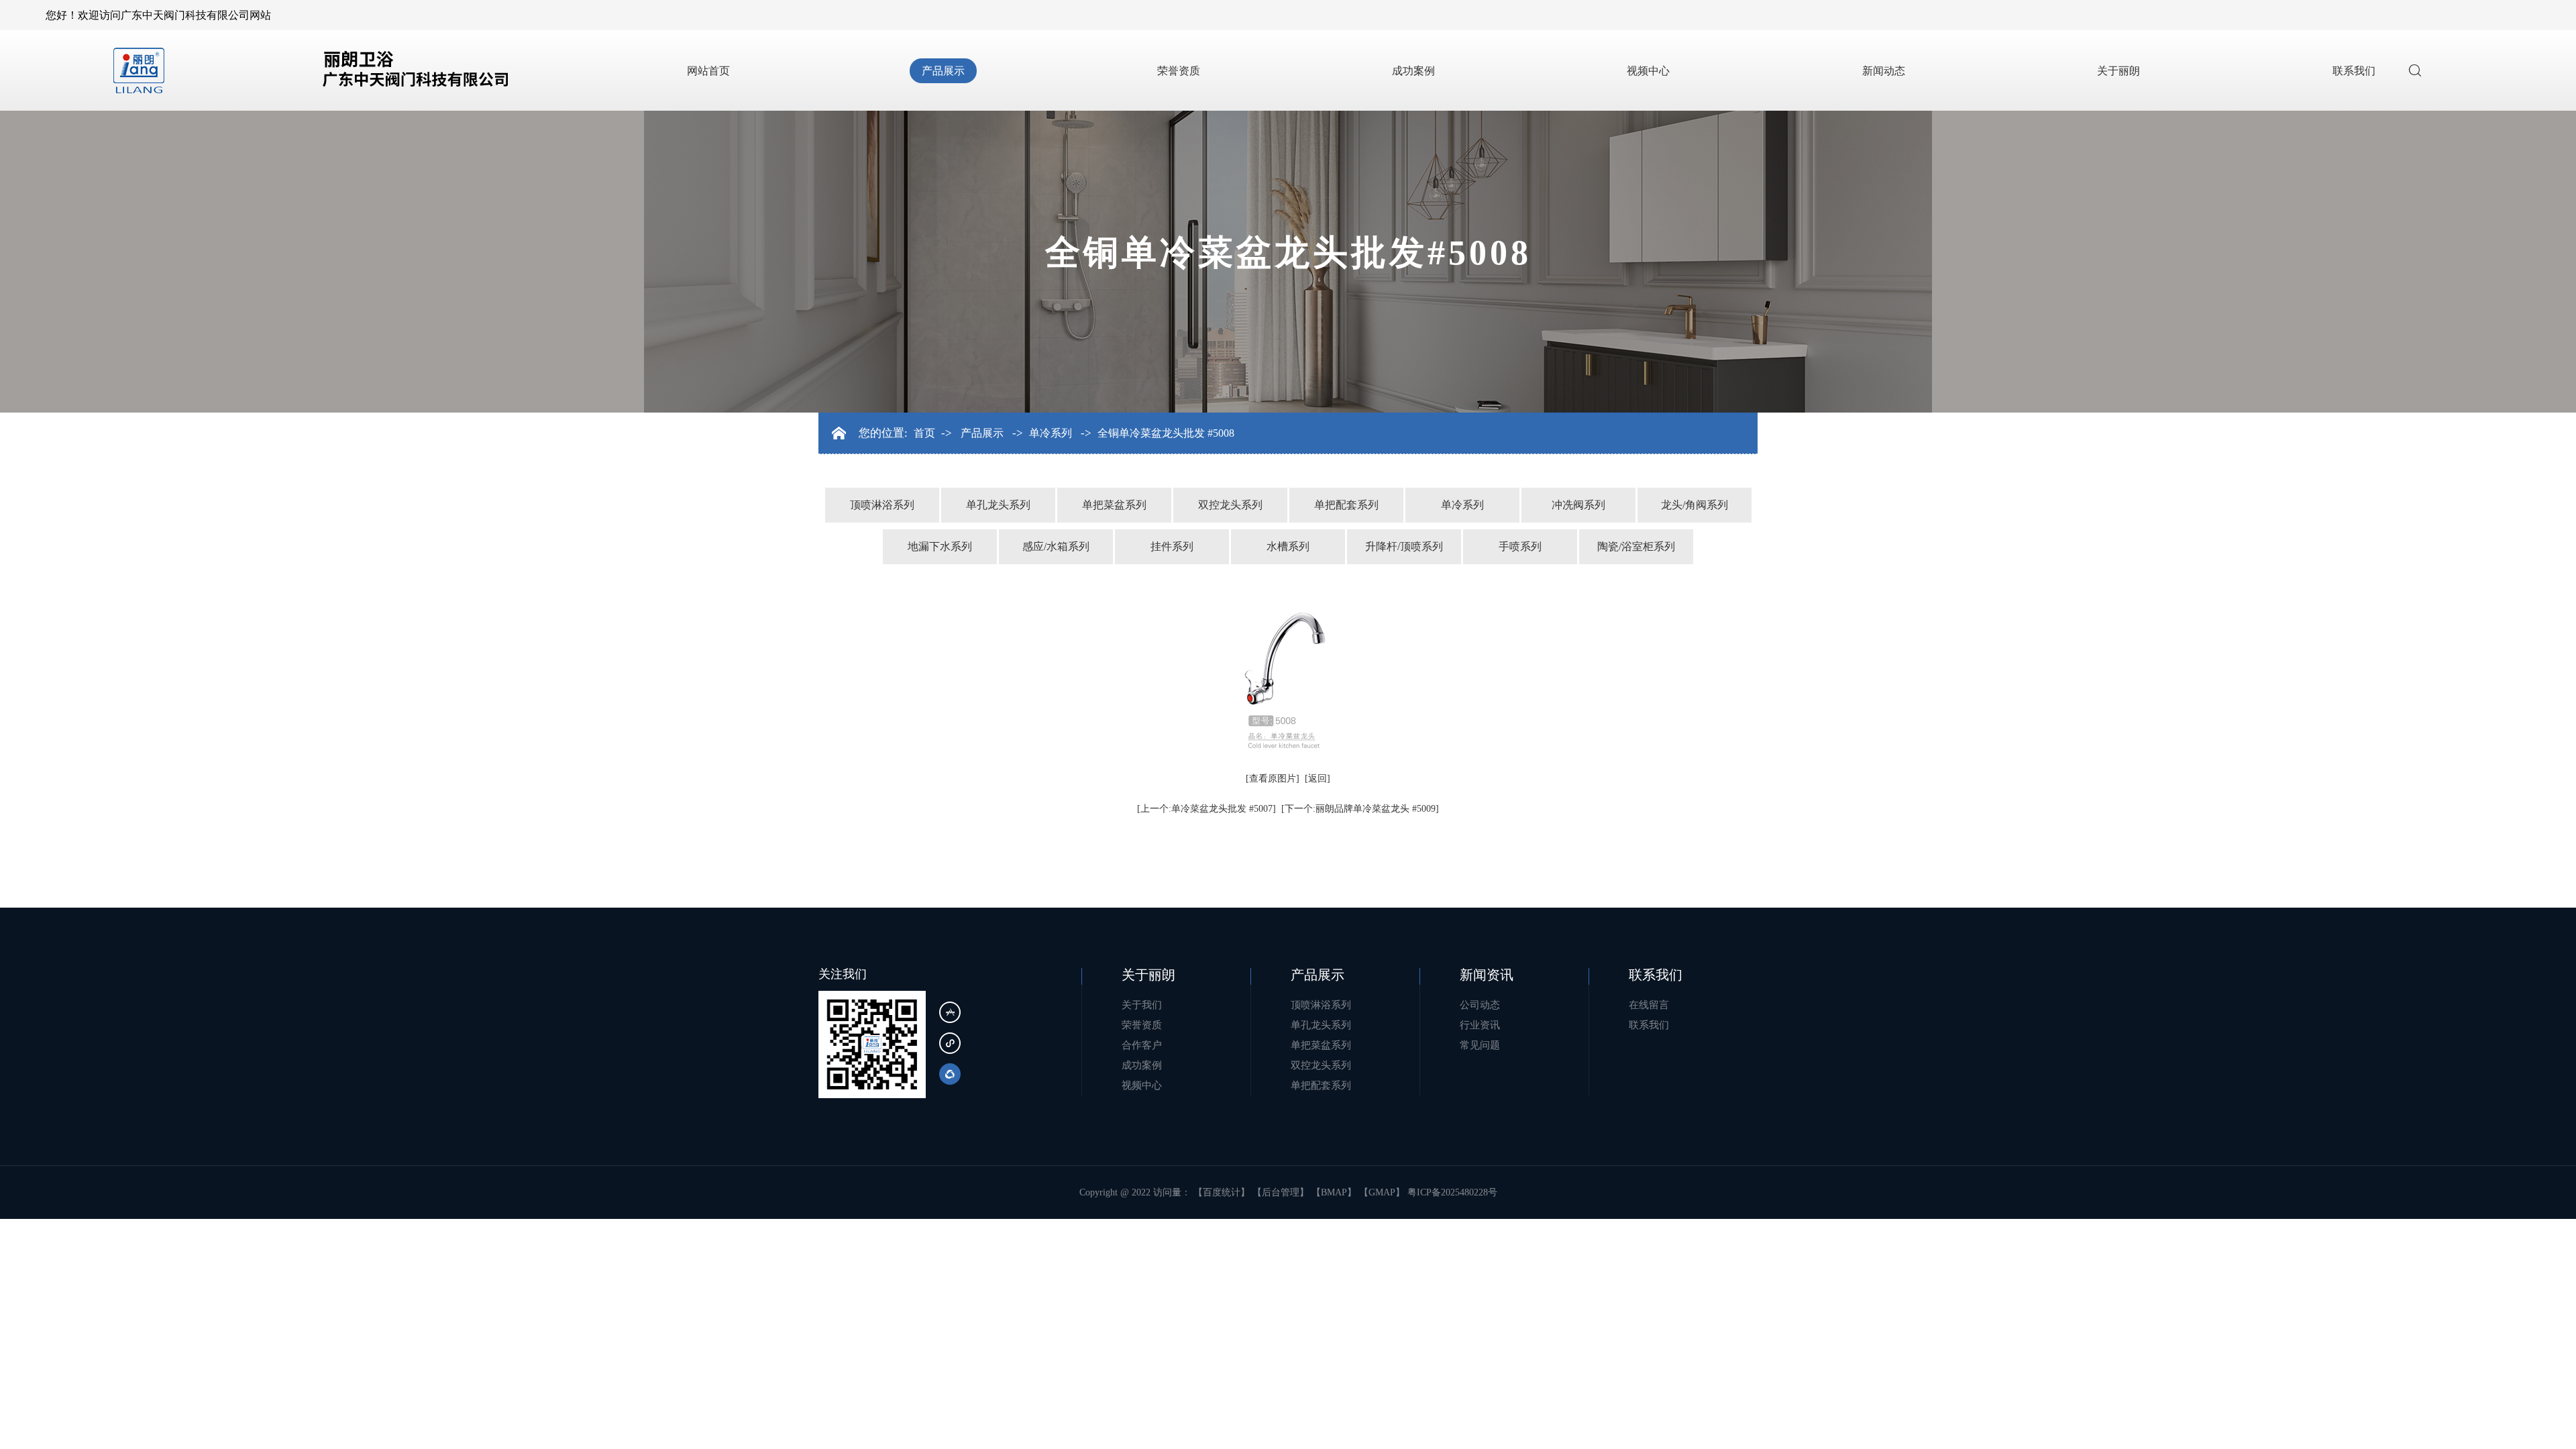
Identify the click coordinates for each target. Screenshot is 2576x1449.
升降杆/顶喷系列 (1404, 546)
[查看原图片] (1273, 779)
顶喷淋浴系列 (882, 505)
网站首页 (708, 71)
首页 (924, 433)
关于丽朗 (2118, 71)
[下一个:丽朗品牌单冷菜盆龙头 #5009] (1360, 809)
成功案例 (1413, 71)
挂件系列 (1172, 546)
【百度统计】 (1222, 1192)
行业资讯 (1480, 1025)
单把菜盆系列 (1114, 505)
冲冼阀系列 (1578, 505)
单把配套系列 (1346, 505)
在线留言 (1649, 1005)
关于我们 (1142, 1005)
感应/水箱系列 (1056, 546)
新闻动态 (1884, 71)
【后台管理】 (1281, 1192)
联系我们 (2354, 71)
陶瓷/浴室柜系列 (1636, 546)
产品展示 (943, 71)
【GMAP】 (1382, 1192)
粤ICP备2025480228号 (1452, 1192)
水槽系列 (1288, 546)
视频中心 (1648, 71)
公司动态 (1480, 1005)
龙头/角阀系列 (1695, 505)
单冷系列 (1051, 433)
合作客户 (1142, 1045)
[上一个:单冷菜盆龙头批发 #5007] (1206, 809)
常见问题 (1480, 1045)
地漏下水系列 (940, 546)
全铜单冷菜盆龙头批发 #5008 (1166, 433)
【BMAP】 (1334, 1192)
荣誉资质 (1179, 71)
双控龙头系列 (1230, 505)
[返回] (1318, 779)
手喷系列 (1520, 546)
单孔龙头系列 (998, 505)
